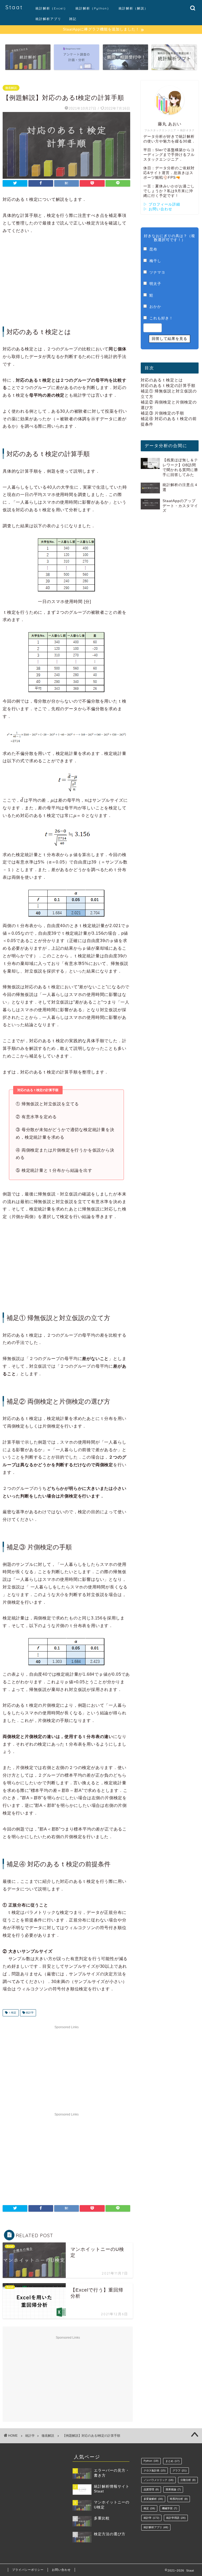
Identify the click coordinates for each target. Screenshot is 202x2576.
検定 (149, 2508)
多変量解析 (153, 2499)
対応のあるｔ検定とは (162, 380)
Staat (14, 7)
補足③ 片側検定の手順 (162, 413)
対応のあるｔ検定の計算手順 (168, 385)
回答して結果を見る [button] (170, 339)
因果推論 (173, 2489)
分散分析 (188, 2480)
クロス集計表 (155, 2470)
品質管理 (151, 2489)
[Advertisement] (66, 280)
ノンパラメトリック (158, 2480)
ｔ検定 (12, 2013)
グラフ (180, 2470)
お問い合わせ (61, 2570)
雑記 (73, 19)
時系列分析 (179, 2499)
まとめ (172, 2461)
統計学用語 (176, 2518)
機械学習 (170, 2508)
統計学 (29, 2013)
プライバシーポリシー (28, 2570)
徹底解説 (11, 88)
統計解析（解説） (133, 8)
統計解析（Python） (93, 8)
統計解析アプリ (48, 19)
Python (151, 2461)
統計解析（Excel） (52, 8)
